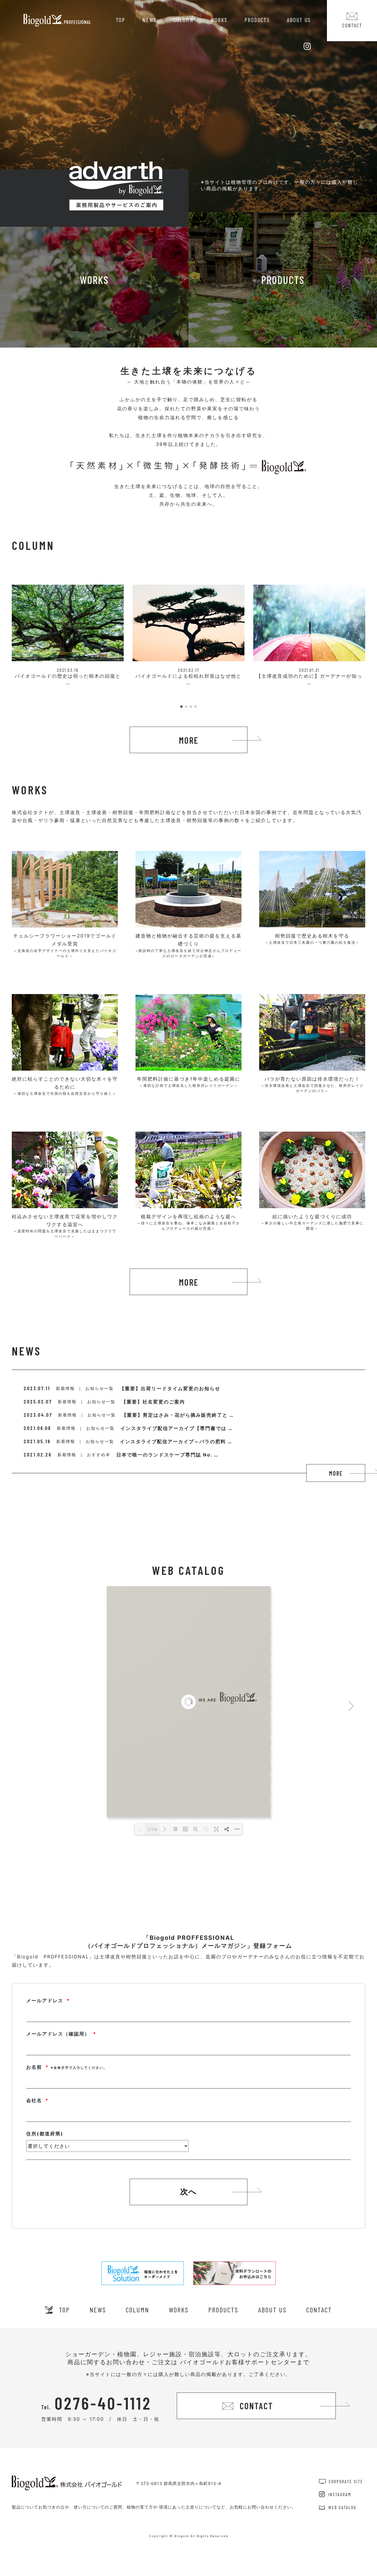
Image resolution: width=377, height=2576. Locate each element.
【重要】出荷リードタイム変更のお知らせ (170, 1388)
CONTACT (319, 2310)
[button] (181, 707)
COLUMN (183, 20)
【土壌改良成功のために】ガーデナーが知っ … (309, 676)
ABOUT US (299, 20)
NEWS (149, 20)
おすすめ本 (99, 1455)
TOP (120, 20)
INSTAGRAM (340, 2494)
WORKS (219, 20)
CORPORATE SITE (346, 2481)
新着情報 (65, 1388)
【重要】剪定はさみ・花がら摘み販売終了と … (178, 1415)
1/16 (152, 1829)
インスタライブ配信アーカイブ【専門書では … (177, 1428)
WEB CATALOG (342, 2507)
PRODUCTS (257, 20)
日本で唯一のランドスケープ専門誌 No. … (167, 1455)
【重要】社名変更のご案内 (153, 1402)
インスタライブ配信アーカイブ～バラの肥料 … (176, 1441)
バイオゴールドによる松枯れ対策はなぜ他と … (188, 676)
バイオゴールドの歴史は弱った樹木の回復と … (68, 676)
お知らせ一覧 (100, 1388)
